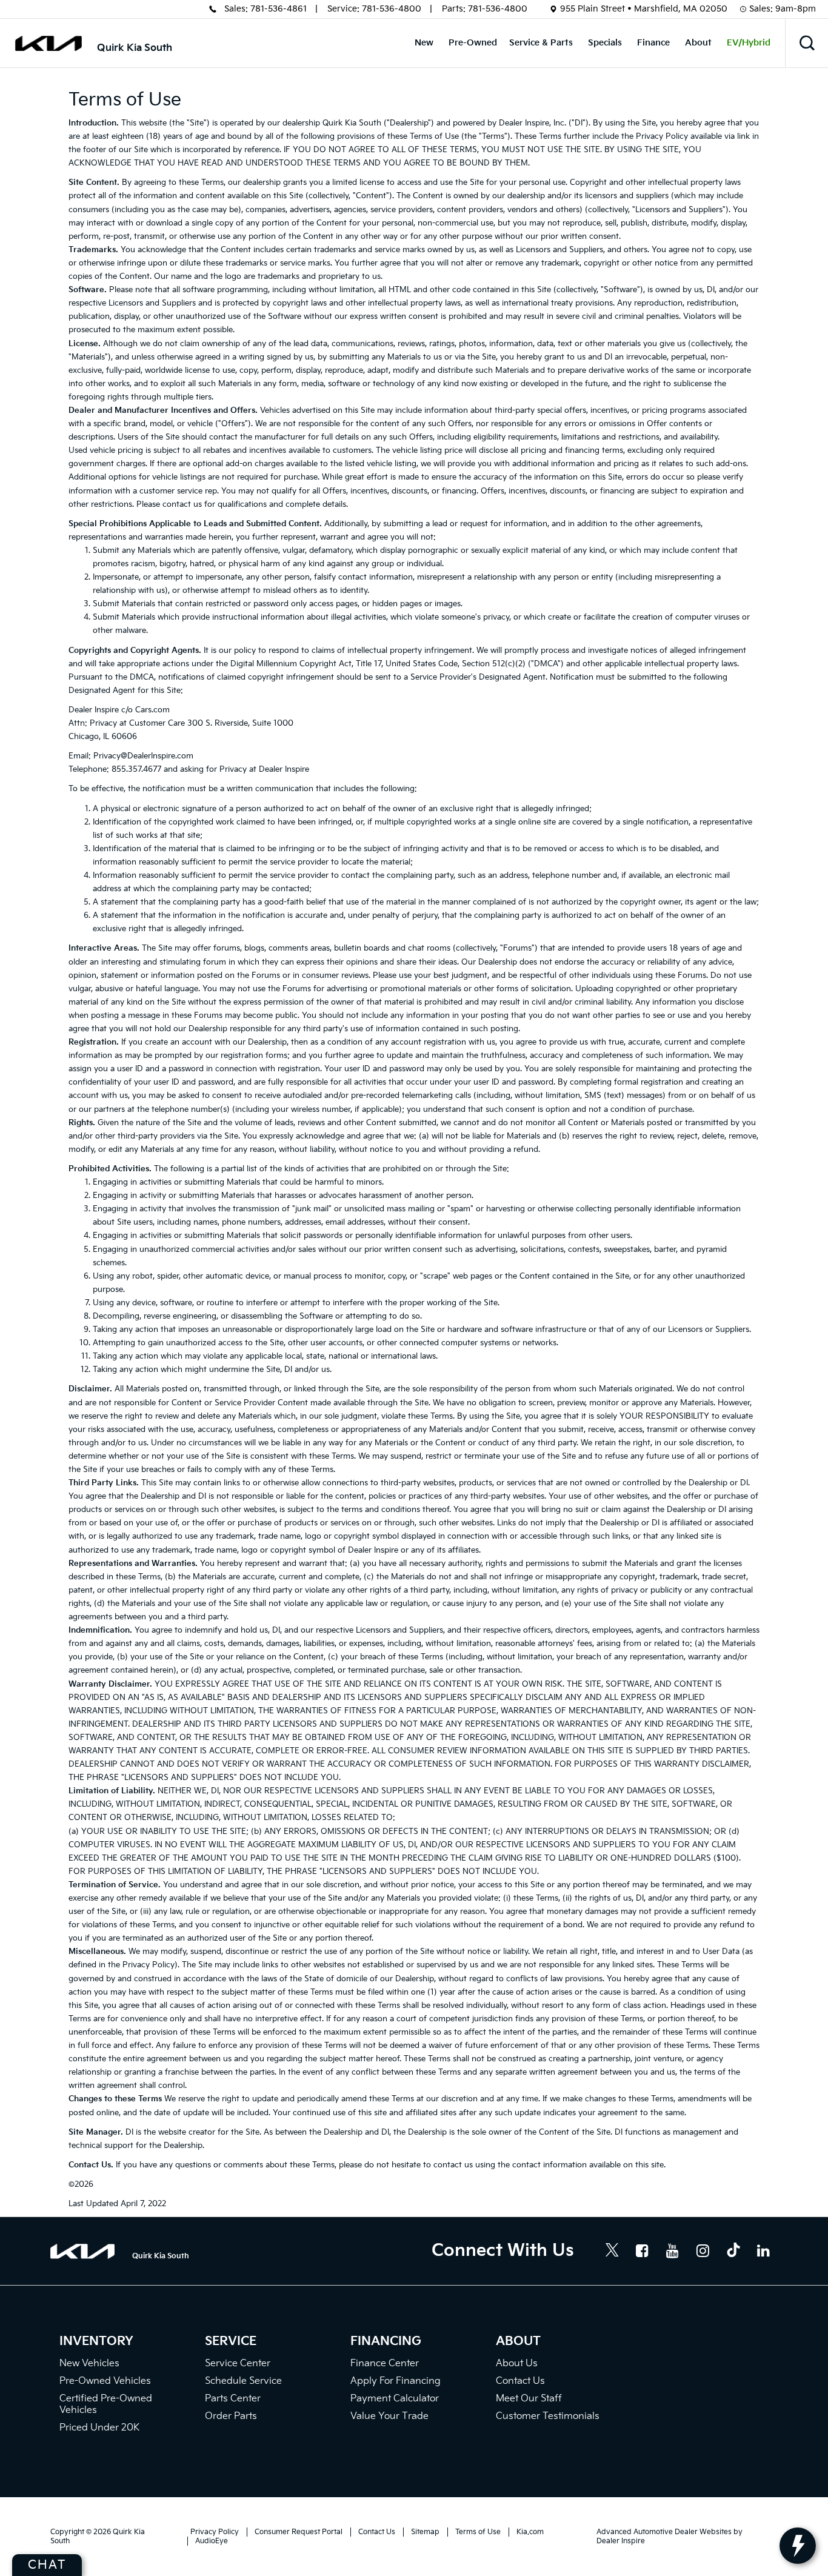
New (424, 43)
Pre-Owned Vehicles (105, 2381)
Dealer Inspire (621, 2541)
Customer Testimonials (548, 2416)
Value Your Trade (389, 2416)
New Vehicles (89, 2364)
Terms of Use (478, 2532)
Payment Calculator (395, 2399)
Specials (605, 43)
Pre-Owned (473, 43)
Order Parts (231, 2416)
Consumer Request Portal (299, 2532)
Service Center (238, 2364)
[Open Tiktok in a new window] (733, 2252)
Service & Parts (541, 43)
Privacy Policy (215, 2532)
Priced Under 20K (99, 2428)
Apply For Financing (396, 2381)
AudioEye (212, 2541)
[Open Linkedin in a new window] (764, 2250)
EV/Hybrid (749, 43)
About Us (517, 2364)
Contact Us (520, 2381)
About (698, 43)
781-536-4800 (392, 9)
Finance (653, 43)
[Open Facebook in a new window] (643, 2250)
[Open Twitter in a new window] (612, 2252)
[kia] (48, 43)
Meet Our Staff (529, 2399)
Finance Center (385, 2364)
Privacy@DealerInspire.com (143, 756)
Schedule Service (243, 2381)
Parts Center (233, 2399)
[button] (807, 43)
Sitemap (425, 2532)
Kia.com (530, 2532)
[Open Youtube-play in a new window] (673, 2250)
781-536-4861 (279, 9)
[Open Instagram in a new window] (703, 2250)
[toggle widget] (798, 2546)
